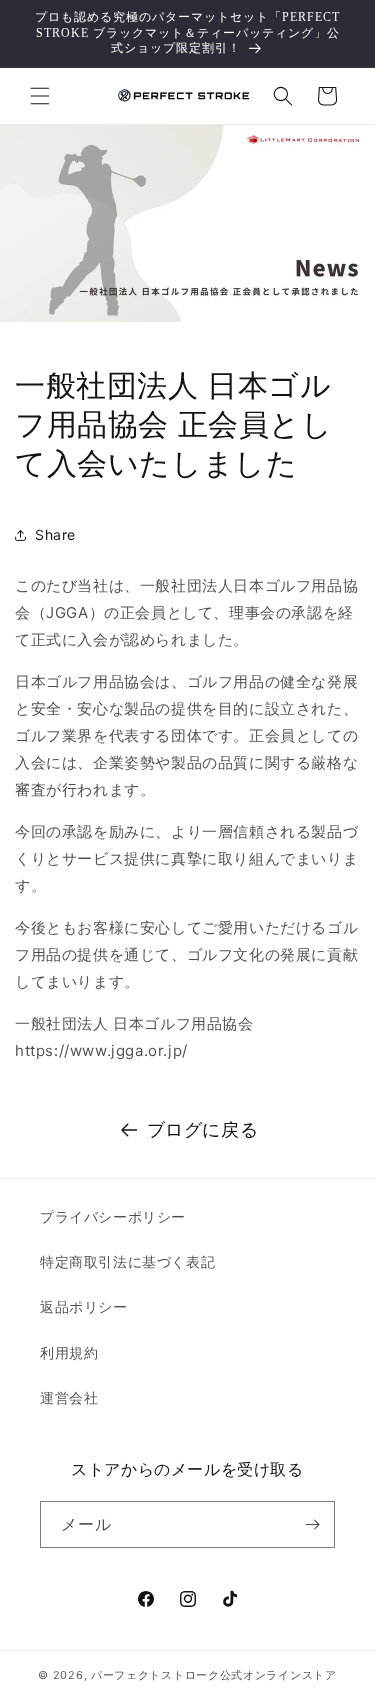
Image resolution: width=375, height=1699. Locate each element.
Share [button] (55, 534)
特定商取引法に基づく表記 (127, 1261)
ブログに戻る (203, 1129)
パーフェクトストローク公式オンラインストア (214, 1675)
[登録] (312, 1524)
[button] (40, 96)
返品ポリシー (84, 1306)
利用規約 (69, 1352)
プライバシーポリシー (113, 1216)
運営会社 (69, 1397)
